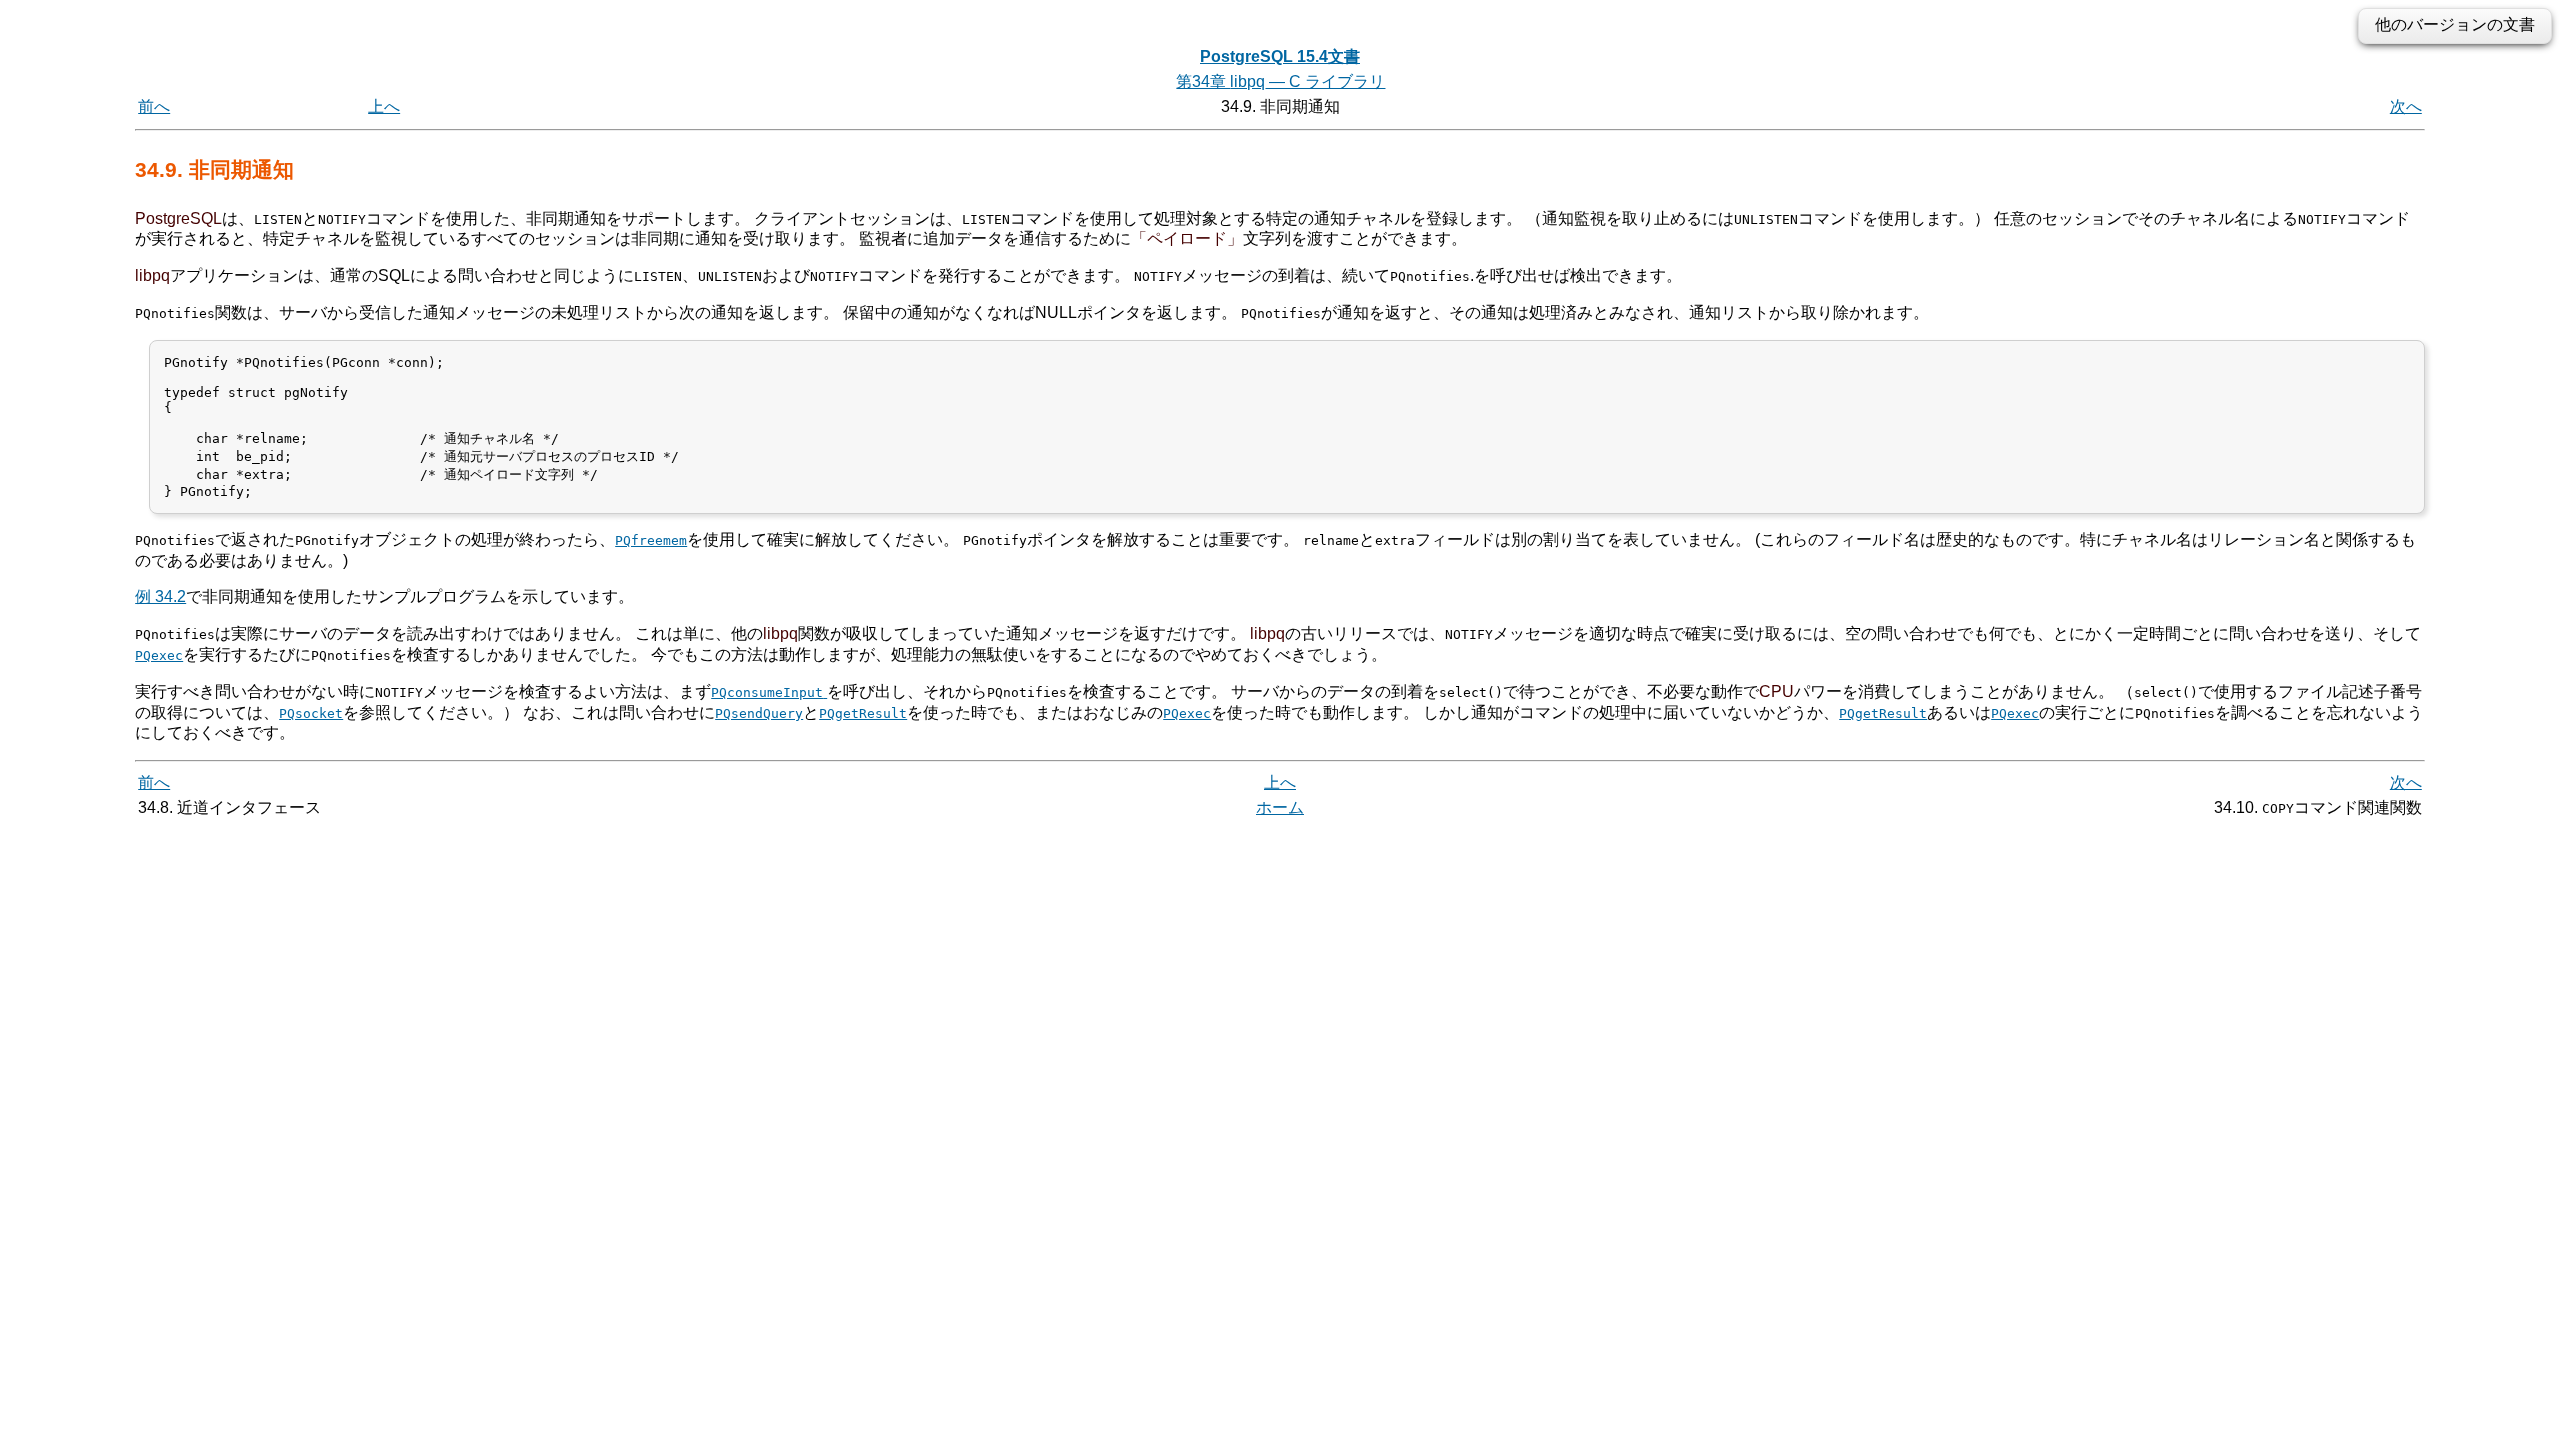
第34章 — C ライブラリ (1280, 81)
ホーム (1280, 807)
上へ (384, 106)
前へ (154, 106)
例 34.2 (160, 596)
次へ (2406, 106)
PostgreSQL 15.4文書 (1280, 56)
